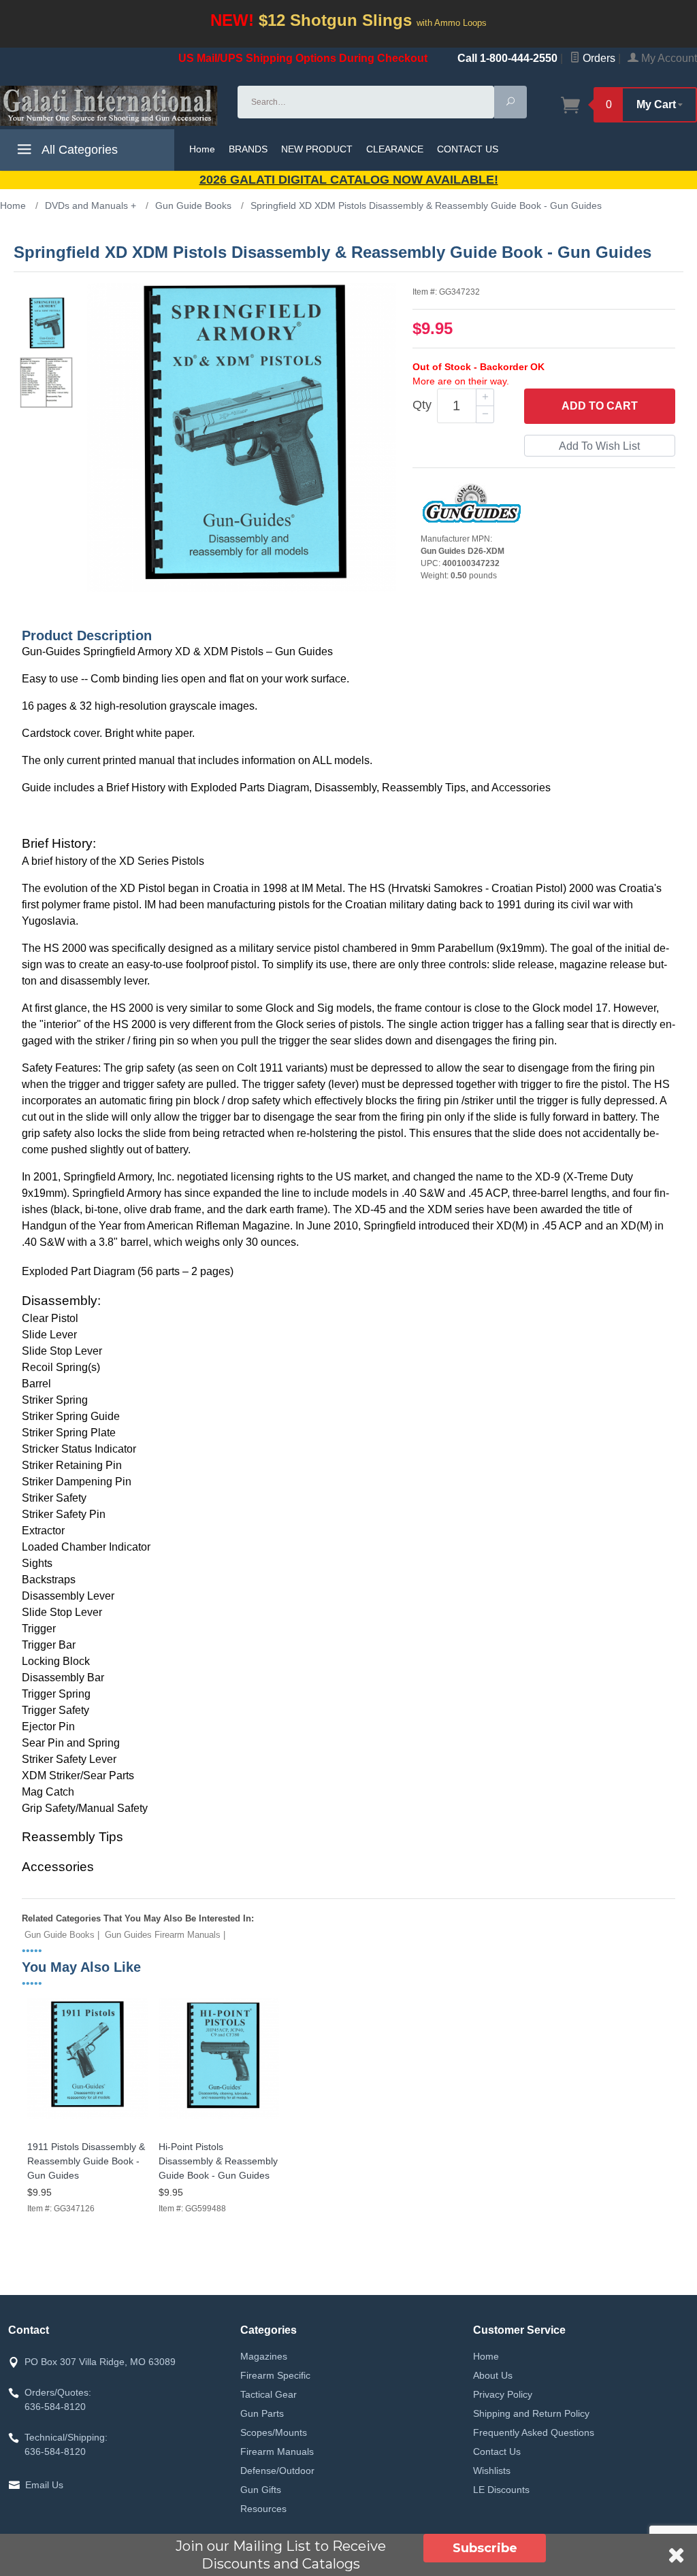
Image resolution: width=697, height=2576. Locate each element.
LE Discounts (501, 2490)
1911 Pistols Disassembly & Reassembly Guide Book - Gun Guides (86, 2161)
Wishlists (492, 2471)
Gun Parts (262, 2413)
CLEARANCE (395, 149)
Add (600, 406)
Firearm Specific (275, 2375)
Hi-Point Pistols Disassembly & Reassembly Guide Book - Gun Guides (218, 2161)
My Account (668, 58)
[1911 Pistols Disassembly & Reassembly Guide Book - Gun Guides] (87, 2119)
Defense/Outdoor (277, 2471)
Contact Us (497, 2451)
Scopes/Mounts (274, 2432)
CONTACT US (468, 149)
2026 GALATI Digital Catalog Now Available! (349, 180)
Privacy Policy (503, 2394)
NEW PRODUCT (317, 149)
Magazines (264, 2356)
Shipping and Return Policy (531, 2413)
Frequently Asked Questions (534, 2432)
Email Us (44, 2485)
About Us (493, 2375)
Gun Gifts (261, 2490)
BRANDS (248, 149)
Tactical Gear (269, 2394)
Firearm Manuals (277, 2451)
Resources (263, 2509)
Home (202, 149)
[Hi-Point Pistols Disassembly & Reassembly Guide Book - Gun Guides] (219, 2119)
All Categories (78, 150)
